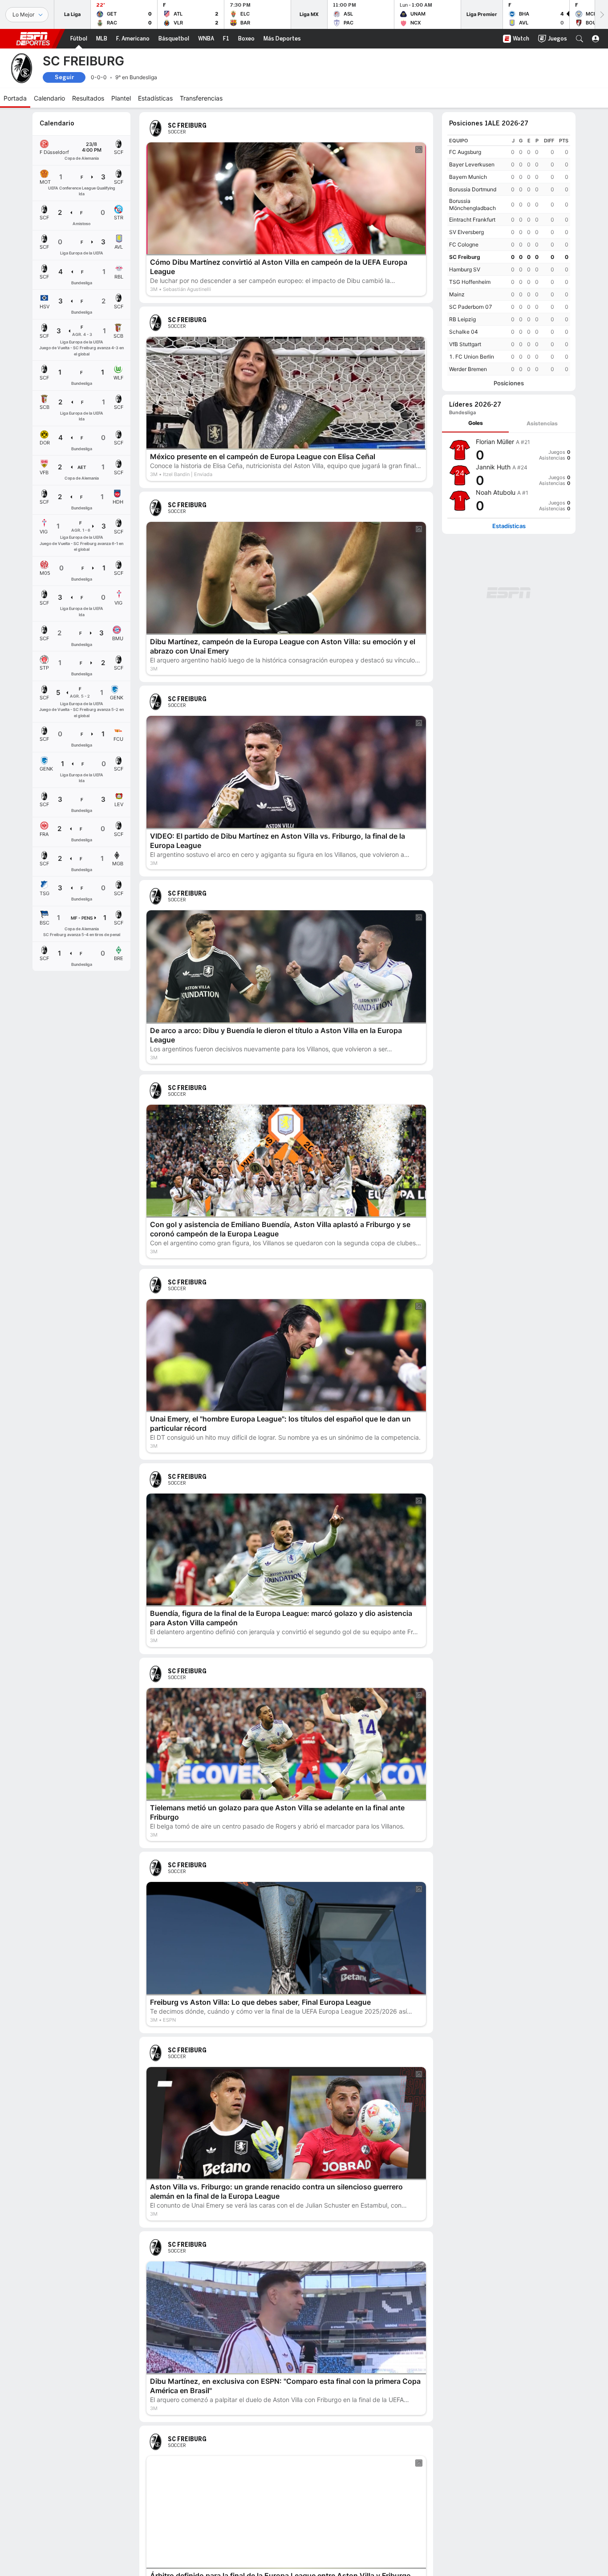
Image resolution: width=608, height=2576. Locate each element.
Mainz (457, 294)
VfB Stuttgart (465, 344)
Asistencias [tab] (542, 423)
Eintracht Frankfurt (472, 220)
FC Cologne (464, 244)
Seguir (64, 77)
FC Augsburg (465, 152)
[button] (580, 39)
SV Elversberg (466, 232)
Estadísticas (509, 526)
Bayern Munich (468, 177)
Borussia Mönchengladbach (472, 204)
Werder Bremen (468, 369)
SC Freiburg (465, 257)
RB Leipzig (462, 319)
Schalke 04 (464, 332)
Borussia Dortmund (473, 189)
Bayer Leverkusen (472, 164)
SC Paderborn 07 (471, 307)
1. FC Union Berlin (472, 357)
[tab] (475, 423)
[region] (509, 255)
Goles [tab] (476, 423)
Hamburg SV (465, 269)
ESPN (33, 39)
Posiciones (509, 383)
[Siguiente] (601, 14)
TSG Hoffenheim (470, 282)
